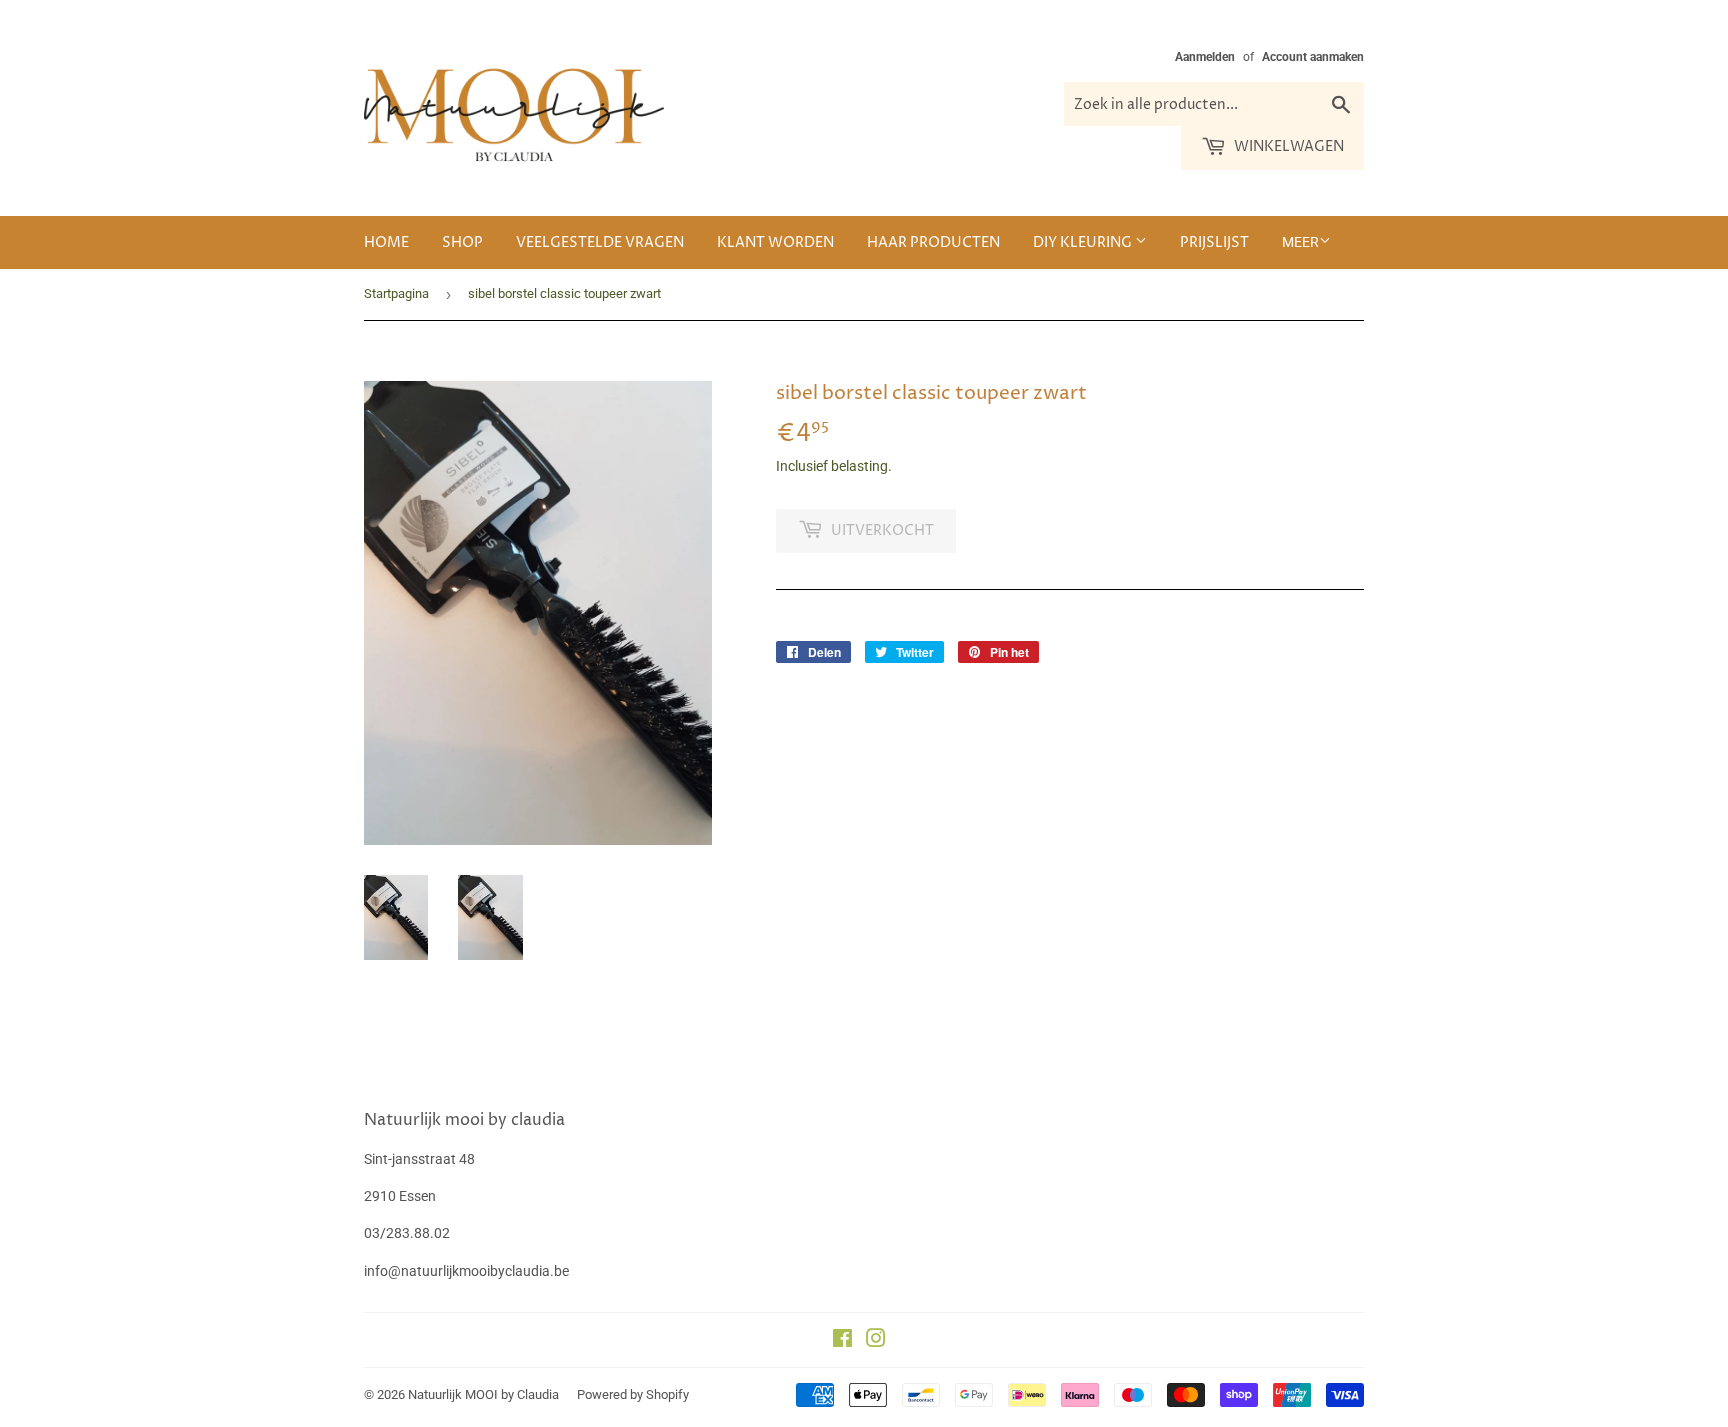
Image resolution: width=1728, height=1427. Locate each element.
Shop (462, 242)
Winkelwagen (1287, 146)
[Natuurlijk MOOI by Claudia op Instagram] (876, 1341)
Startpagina (396, 293)
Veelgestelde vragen (600, 242)
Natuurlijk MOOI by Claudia (483, 1394)
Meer (1300, 242)
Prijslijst (1214, 242)
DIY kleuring (1084, 242)
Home (386, 242)
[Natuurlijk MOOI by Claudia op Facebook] (842, 1341)
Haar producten (933, 242)
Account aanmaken (1313, 57)
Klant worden (775, 242)
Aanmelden (1205, 57)
